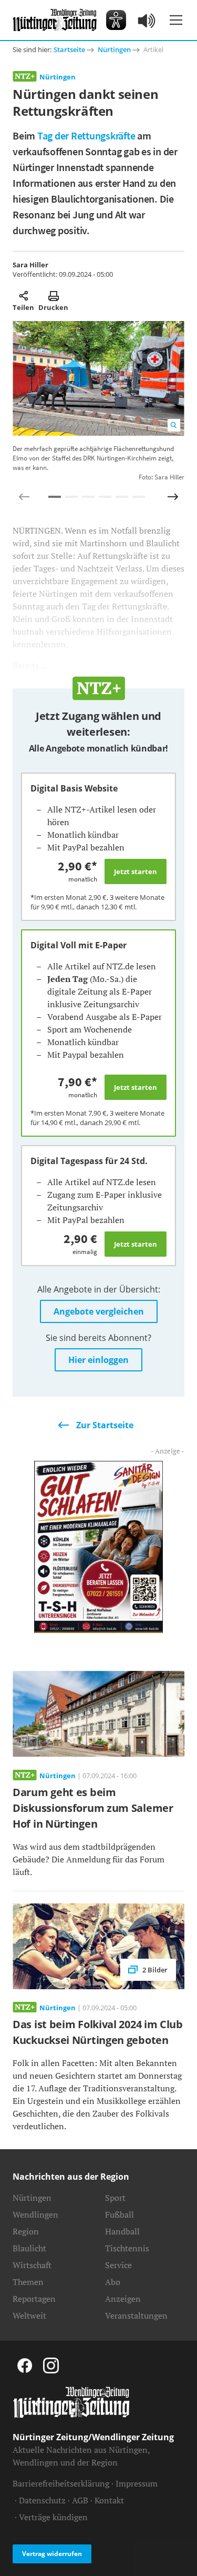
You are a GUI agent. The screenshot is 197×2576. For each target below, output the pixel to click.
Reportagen (34, 2299)
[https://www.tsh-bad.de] (98, 1546)
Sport (115, 2198)
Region (26, 2231)
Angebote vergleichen (99, 1311)
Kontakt (109, 2500)
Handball (122, 2231)
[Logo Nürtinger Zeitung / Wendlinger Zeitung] (55, 20)
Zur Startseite (105, 1425)
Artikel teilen (23, 296)
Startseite (69, 49)
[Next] (173, 497)
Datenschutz (42, 2500)
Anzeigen (123, 2299)
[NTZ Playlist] (147, 20)
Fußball (120, 2214)
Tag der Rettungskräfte (86, 136)
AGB (80, 2500)
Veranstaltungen (136, 2316)
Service (118, 2265)
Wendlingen (35, 2214)
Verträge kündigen (53, 2517)
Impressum (137, 2483)
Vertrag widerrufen (52, 2554)
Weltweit (29, 2316)
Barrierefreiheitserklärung (61, 2483)
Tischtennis (127, 2248)
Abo (113, 2282)
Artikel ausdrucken (53, 296)
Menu (176, 20)
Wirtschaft (32, 2265)
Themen (28, 2282)
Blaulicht (29, 2248)
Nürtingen (114, 49)
